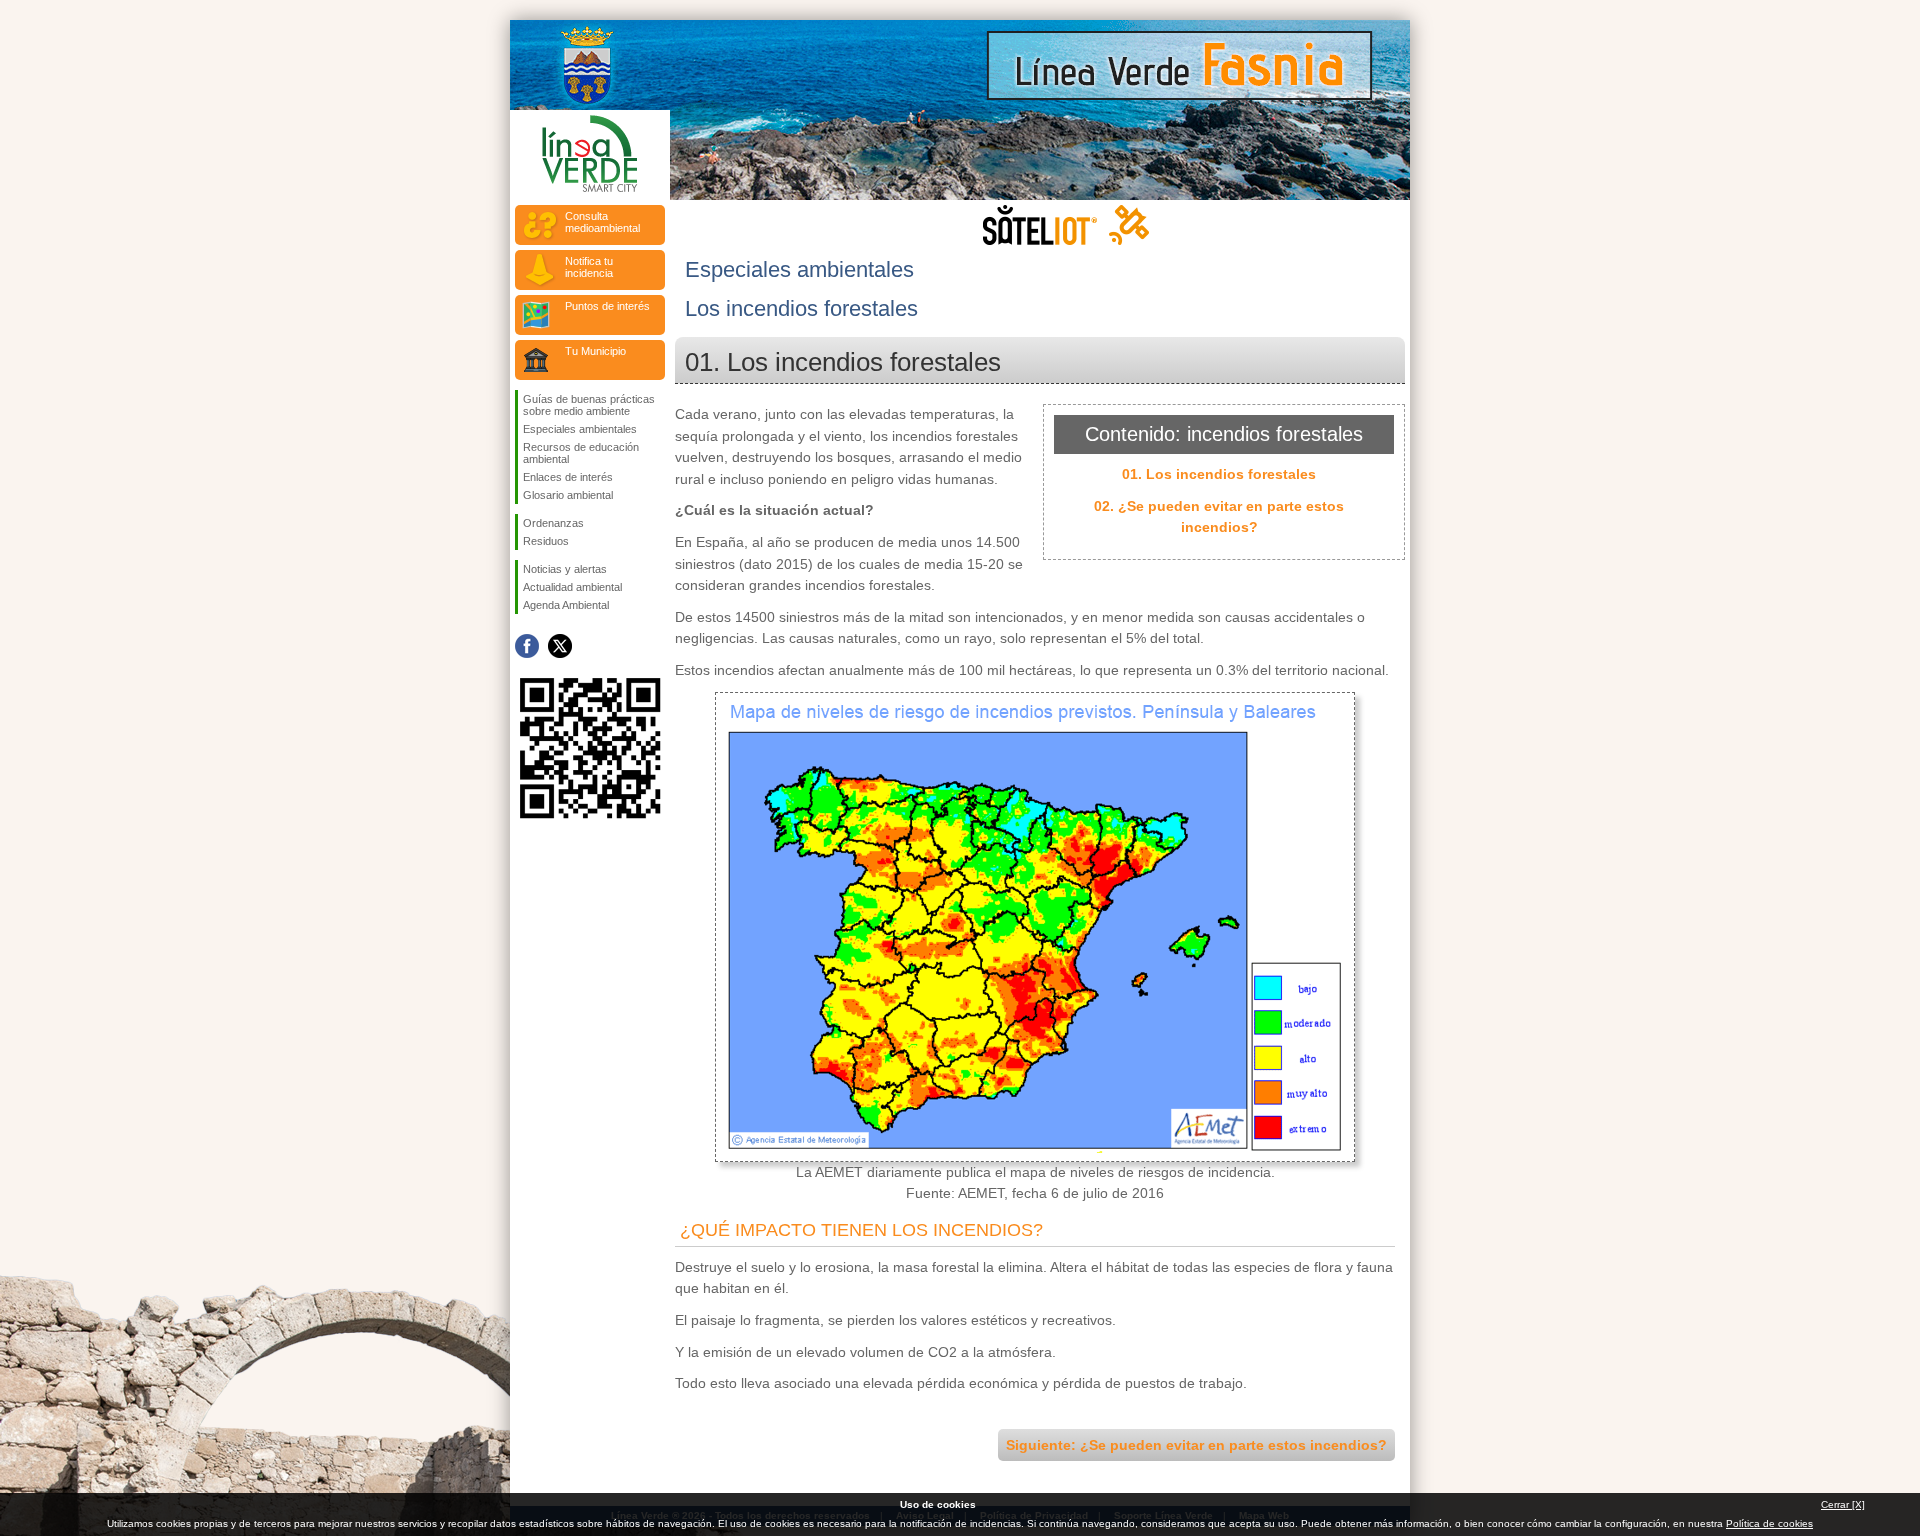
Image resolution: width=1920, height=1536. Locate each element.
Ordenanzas (553, 523)
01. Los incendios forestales (1219, 474)
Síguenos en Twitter (560, 646)
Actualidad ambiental (572, 587)
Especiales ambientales (580, 429)
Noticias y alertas (565, 569)
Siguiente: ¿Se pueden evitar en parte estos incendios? (1196, 1445)
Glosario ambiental (568, 495)
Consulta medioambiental (602, 222)
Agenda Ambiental (566, 605)
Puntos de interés (607, 306)
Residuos (546, 541)
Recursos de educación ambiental (581, 453)
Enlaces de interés (568, 477)
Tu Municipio (595, 351)
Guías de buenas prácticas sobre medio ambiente (589, 405)
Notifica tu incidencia (589, 267)
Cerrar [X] (1843, 1504)
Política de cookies (1769, 1523)
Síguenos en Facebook (527, 646)
